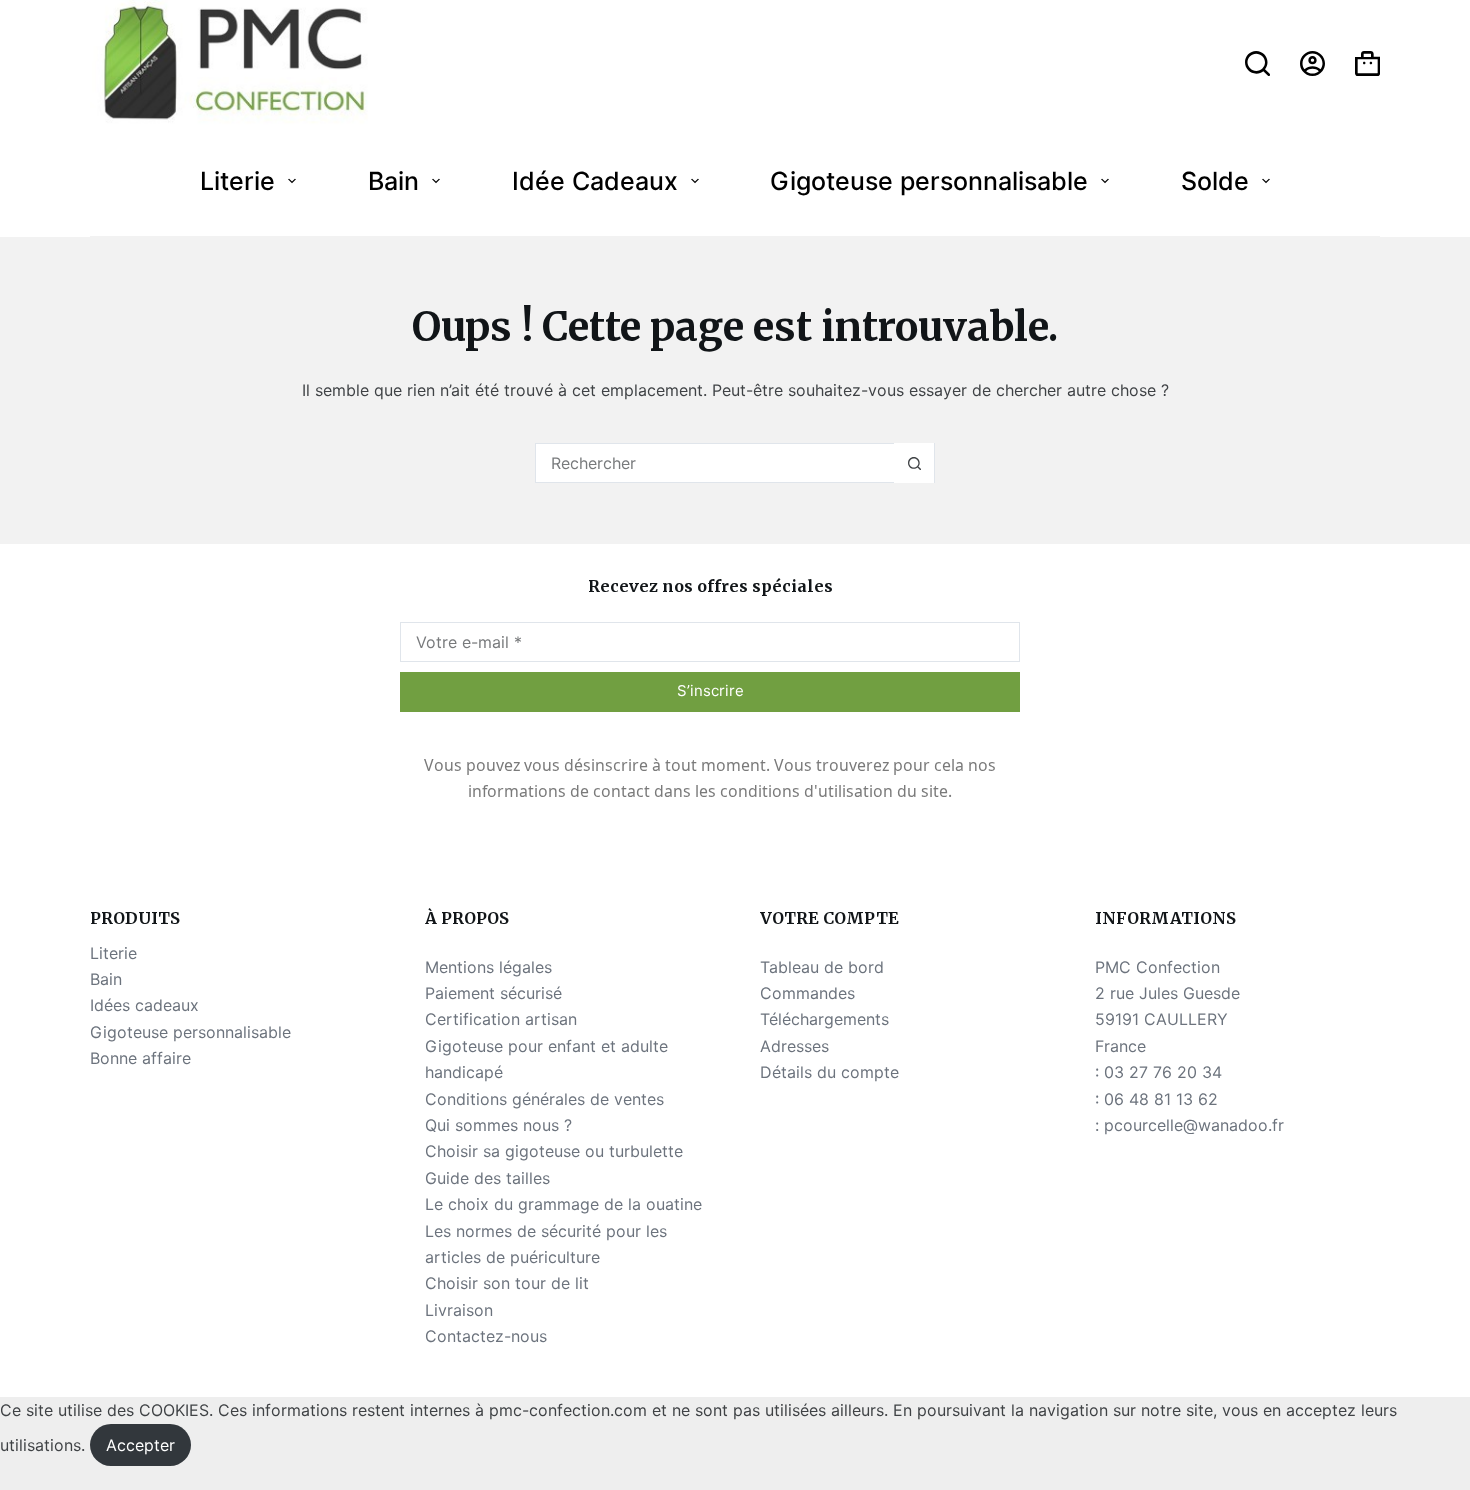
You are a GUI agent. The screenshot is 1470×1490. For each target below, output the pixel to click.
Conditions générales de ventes (544, 1099)
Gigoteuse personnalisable (929, 181)
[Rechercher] (1257, 63)
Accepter (140, 1445)
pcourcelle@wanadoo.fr (1194, 1125)
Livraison (459, 1310)
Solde (1215, 181)
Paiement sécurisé (493, 993)
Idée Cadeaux (595, 181)
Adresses (794, 1046)
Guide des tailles (487, 1178)
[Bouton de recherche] (914, 463)
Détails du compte (829, 1072)
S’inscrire (710, 690)
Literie (237, 181)
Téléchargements (824, 1019)
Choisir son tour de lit (507, 1283)
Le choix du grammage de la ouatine (563, 1204)
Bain (393, 181)
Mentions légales (488, 967)
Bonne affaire (140, 1058)
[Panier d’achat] (1367, 63)
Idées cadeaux (144, 1005)
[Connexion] (1312, 63)
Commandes (807, 993)
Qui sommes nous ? (498, 1125)
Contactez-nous (486, 1336)
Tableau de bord (822, 967)
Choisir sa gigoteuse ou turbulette (554, 1151)
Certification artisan (501, 1019)
